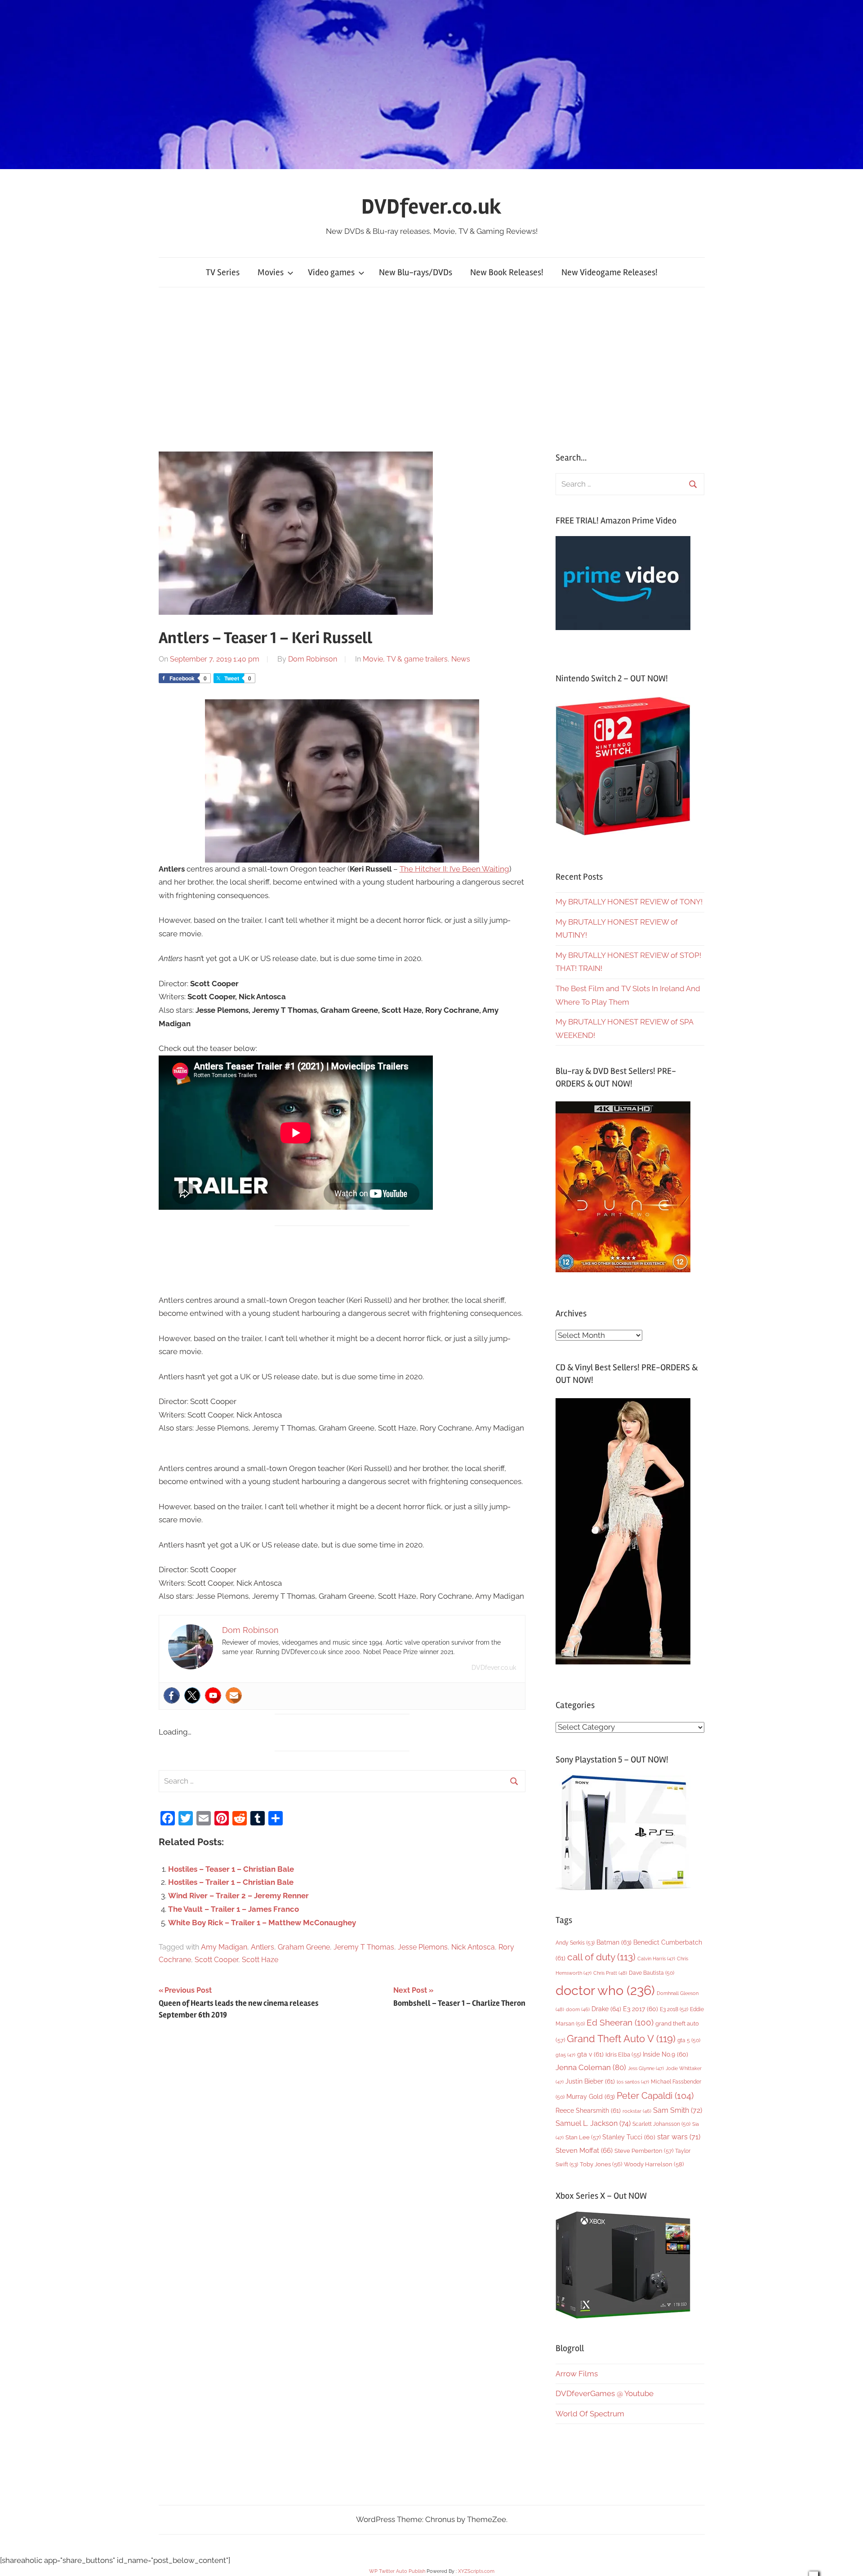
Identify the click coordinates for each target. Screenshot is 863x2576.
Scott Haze (260, 1960)
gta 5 (689, 2040)
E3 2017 (641, 2009)
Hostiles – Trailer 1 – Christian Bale (231, 1882)
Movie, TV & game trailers (405, 659)
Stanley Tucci (629, 2137)
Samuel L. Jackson (593, 2123)
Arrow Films (577, 2374)
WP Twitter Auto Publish (397, 2571)
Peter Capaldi (655, 2096)
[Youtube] (213, 1695)
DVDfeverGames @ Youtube (605, 2393)
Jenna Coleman (591, 2067)
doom (578, 2009)
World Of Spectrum (590, 2414)
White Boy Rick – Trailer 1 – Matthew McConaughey (262, 1923)
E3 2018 (674, 2009)
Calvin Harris (656, 1959)
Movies (271, 272)
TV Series (223, 272)
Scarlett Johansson (661, 2124)
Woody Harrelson (654, 2164)
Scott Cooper (216, 1960)
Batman (614, 1942)
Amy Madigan (224, 1947)
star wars (679, 2137)
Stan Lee (583, 2137)
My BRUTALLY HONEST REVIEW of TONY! (629, 902)
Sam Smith (678, 2110)
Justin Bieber (590, 2081)
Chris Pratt (610, 1973)
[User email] (234, 1695)
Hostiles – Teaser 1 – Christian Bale (231, 1869)
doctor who (605, 1990)
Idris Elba (623, 2055)
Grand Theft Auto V (621, 2039)
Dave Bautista (652, 1973)
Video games (331, 272)
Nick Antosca (473, 1947)
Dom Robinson (313, 659)
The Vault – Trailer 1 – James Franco (234, 1909)
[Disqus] (342, 2154)
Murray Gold (591, 2096)
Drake (606, 2009)
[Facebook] (172, 1695)
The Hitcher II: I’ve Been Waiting (454, 869)
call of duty (601, 1957)
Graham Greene (304, 1947)
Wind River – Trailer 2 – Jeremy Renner (238, 1896)
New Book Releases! (507, 272)
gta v (590, 2054)
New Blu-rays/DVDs (416, 272)
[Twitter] (192, 1695)
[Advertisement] (431, 370)
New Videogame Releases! (609, 272)
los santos (633, 2082)
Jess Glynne (646, 2068)
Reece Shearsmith (588, 2111)
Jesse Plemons (423, 1947)
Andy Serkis (575, 1943)
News (461, 659)
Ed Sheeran (620, 2023)
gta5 (565, 2055)
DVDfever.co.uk (431, 207)
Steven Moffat (584, 2150)
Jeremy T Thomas (364, 1947)
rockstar (637, 2111)
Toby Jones (601, 2164)
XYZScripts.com (476, 2571)
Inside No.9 (665, 2054)
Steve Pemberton (644, 2151)
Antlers (262, 1947)
